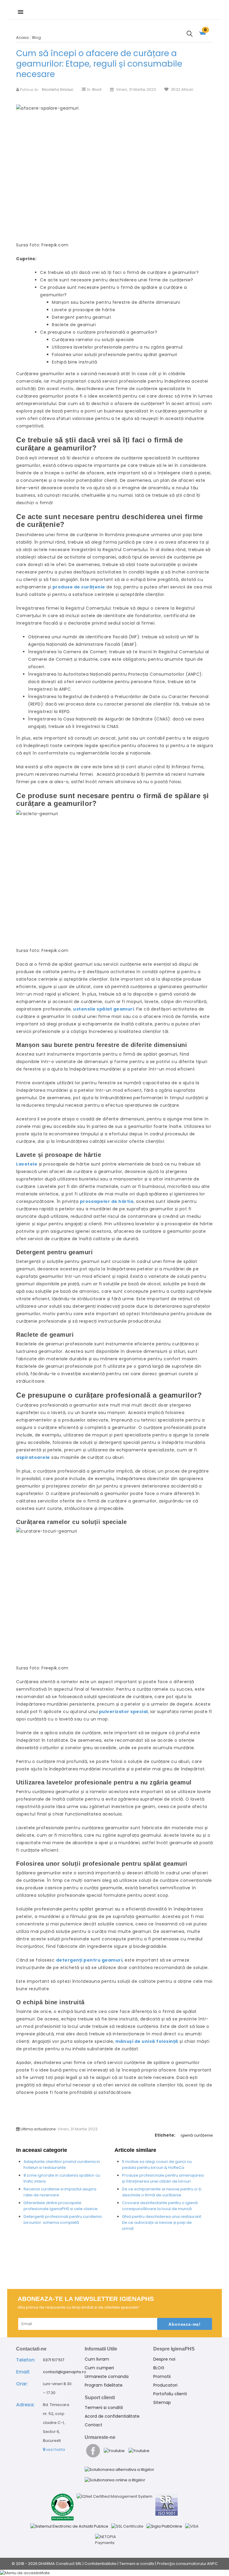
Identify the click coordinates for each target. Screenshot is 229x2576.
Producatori (165, 2385)
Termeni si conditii (104, 2408)
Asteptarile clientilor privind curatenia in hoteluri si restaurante (62, 2165)
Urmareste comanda (107, 2376)
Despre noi (164, 2359)
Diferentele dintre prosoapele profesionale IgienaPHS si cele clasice (61, 2206)
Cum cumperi (99, 2368)
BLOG (159, 2368)
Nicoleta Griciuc (58, 89)
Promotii (162, 2376)
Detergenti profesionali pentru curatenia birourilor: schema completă (63, 2219)
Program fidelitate (104, 2385)
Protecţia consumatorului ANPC (187, 2564)
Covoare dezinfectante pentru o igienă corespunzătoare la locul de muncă (160, 2206)
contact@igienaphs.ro (65, 2372)
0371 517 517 (54, 2360)
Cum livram (97, 2359)
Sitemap (162, 2402)
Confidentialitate (100, 2564)
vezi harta (55, 2449)
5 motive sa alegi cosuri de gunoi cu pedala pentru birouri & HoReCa (157, 2165)
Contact (93, 2425)
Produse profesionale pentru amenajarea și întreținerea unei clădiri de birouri (163, 2178)
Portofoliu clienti (170, 2394)
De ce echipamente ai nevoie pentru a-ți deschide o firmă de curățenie (162, 2192)
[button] (114, 2573)
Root (97, 89)
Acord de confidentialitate (112, 2416)
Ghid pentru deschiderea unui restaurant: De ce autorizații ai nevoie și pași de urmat (162, 2222)
